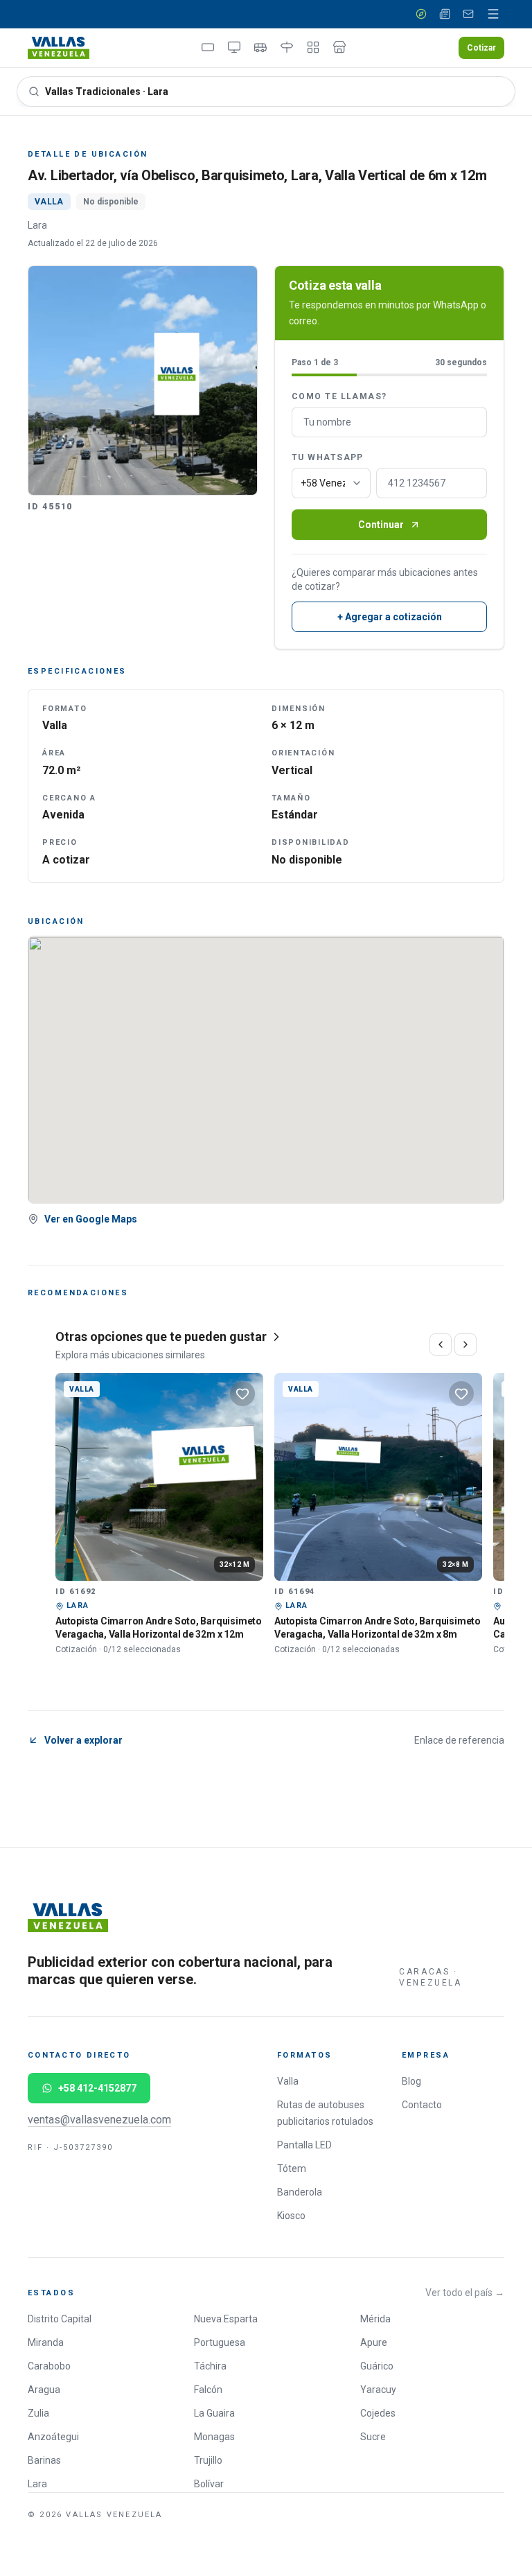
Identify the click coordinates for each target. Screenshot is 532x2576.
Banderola (300, 2192)
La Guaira (214, 2413)
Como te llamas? (339, 396)
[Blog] (445, 14)
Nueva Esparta (226, 2319)
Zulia (38, 2413)
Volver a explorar (83, 1740)
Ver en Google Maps (91, 1219)
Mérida (375, 2319)
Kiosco (291, 2216)
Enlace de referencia (459, 1740)
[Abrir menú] (493, 14)
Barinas (44, 2460)
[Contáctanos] (468, 14)
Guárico (377, 2366)
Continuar (381, 525)
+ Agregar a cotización (390, 617)
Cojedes (378, 2413)
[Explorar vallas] (421, 14)
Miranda (46, 2342)
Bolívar (209, 2484)
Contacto (422, 2105)
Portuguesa (220, 2342)
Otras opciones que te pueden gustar (161, 1337)
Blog (411, 2081)
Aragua (44, 2390)
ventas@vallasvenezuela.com (99, 2120)
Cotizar (481, 48)
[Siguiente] (465, 1344)
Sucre (373, 2437)
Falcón (208, 2390)
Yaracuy (378, 2390)
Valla (288, 2081)
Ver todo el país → (465, 2293)
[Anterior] (441, 1344)
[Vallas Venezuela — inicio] (59, 48)
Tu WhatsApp (328, 457)
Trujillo (208, 2460)
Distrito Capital (60, 2319)
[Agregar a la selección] (242, 1394)
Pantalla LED (304, 2145)
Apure (374, 2342)
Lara (37, 2484)
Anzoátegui (53, 2437)
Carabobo (49, 2366)
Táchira (210, 2366)
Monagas (214, 2437)
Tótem (292, 2168)
